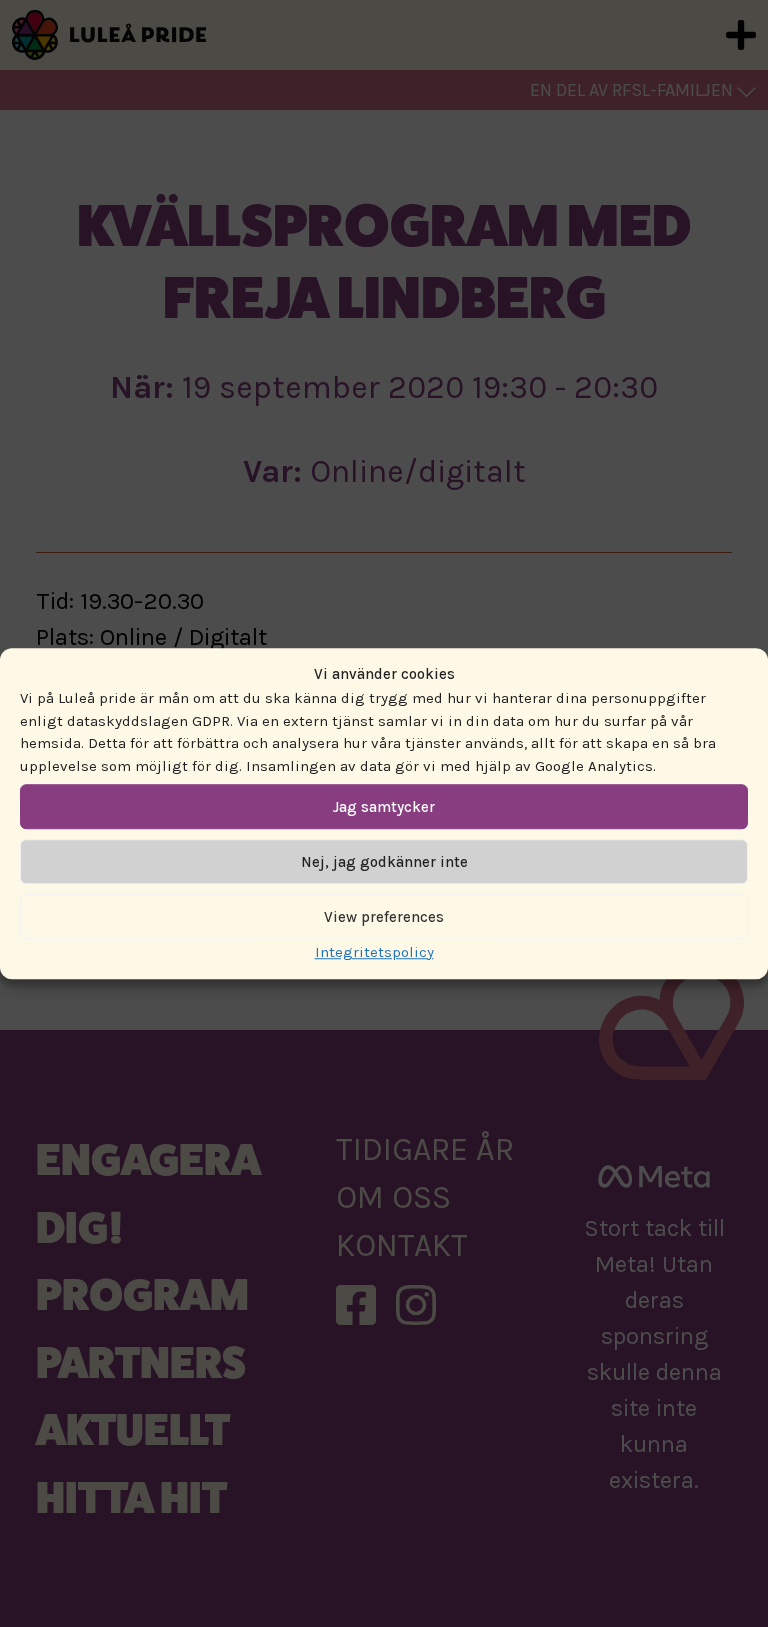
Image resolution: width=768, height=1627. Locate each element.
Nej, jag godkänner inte (384, 862)
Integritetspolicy (374, 952)
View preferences (384, 917)
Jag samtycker (384, 807)
